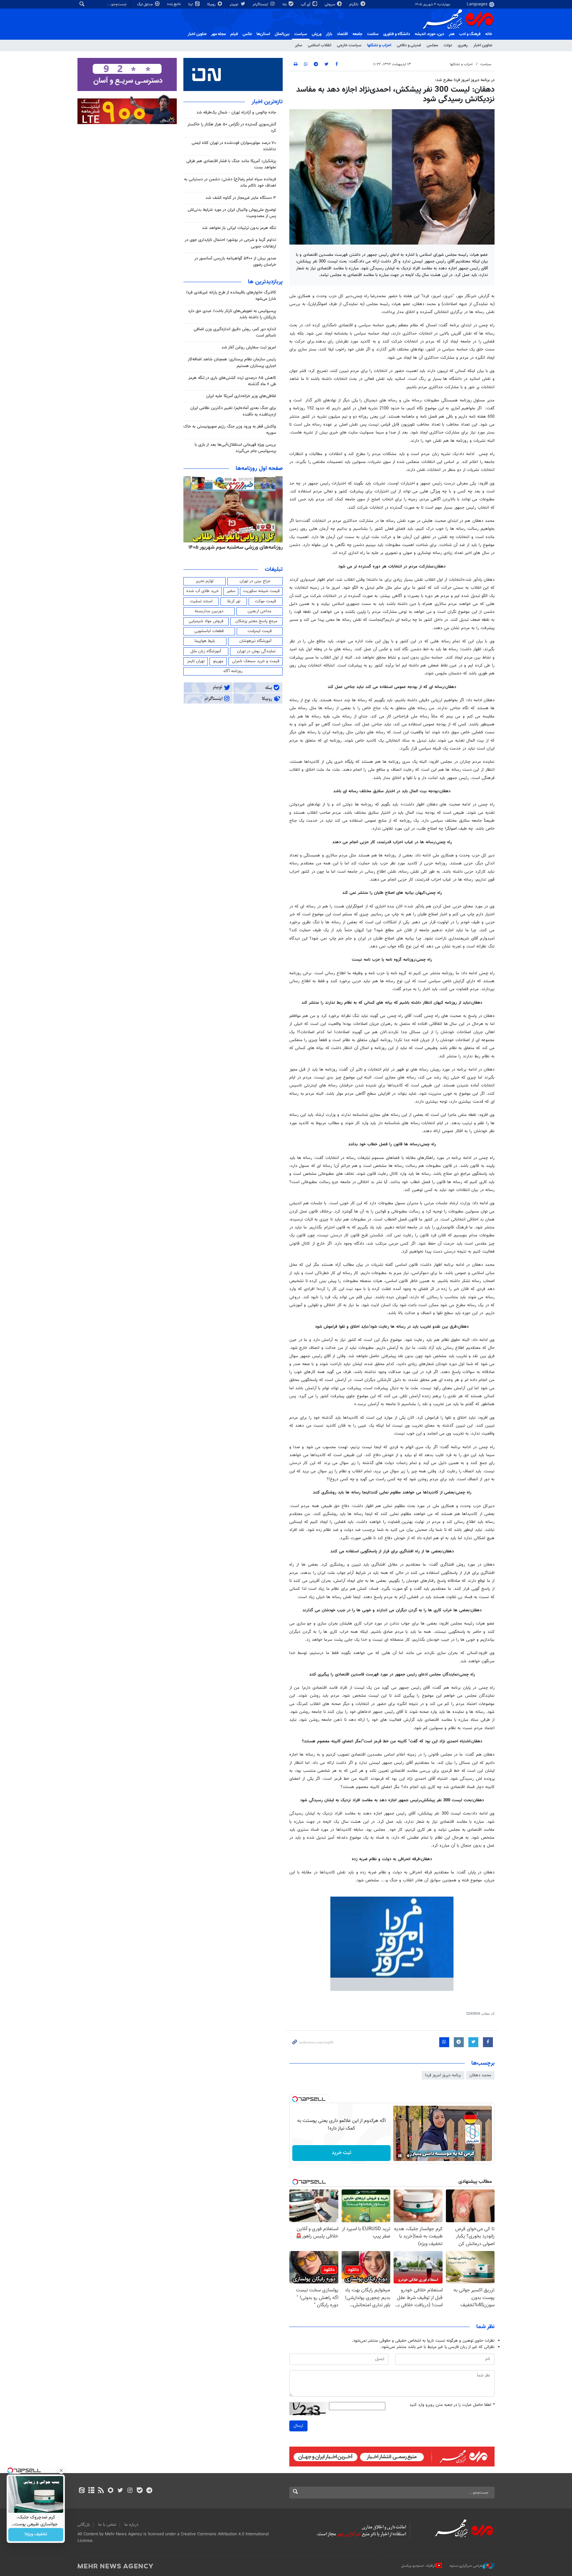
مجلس (432, 45)
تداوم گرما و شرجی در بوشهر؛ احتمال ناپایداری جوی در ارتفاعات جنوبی (230, 243)
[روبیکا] (111, 2491)
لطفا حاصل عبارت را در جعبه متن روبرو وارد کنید (452, 2405)
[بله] (140, 2491)
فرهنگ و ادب (470, 34)
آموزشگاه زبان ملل (206, 651)
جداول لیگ (145, 4)
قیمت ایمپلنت (260, 631)
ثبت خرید (341, 2153)
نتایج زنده (174, 4)
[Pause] (400, 2156)
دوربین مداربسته (209, 611)
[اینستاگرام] (130, 2491)
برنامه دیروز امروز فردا (443, 2075)
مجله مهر (218, 34)
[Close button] (61, 2470)
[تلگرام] (149, 2491)
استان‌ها (263, 34)
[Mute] (409, 2156)
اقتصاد (342, 34)
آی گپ (306, 4)
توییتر (235, 4)
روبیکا (212, 4)
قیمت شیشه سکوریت (261, 591)
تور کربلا (234, 601)
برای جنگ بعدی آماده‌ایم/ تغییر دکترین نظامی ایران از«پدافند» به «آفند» (233, 411)
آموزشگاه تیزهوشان (255, 641)
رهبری (463, 45)
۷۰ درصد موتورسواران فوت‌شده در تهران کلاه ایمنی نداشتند (234, 146)
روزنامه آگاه (233, 671)
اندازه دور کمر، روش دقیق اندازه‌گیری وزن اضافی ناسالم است (235, 332)
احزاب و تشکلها (379, 45)
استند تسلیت (201, 601)
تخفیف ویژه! (36, 2535)
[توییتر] (120, 2491)
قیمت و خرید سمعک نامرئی (256, 661)
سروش (330, 4)
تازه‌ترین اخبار (267, 102)
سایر (299, 45)
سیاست (301, 34)
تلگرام (354, 4)
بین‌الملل (282, 34)
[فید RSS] (101, 2491)
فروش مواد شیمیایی (206, 621)
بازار (329, 34)
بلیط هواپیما (205, 641)
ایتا (191, 4)
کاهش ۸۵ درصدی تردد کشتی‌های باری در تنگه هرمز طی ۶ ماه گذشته (232, 381)
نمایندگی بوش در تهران (256, 651)
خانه (489, 34)
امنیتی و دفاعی (409, 45)
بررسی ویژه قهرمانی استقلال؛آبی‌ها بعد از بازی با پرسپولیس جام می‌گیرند (235, 448)
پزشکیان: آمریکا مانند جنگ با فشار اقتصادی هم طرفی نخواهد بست (231, 164)
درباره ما (131, 2525)
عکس (247, 34)
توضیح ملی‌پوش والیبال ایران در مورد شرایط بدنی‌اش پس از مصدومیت (232, 213)
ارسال (298, 2426)
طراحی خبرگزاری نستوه (466, 2566)
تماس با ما (107, 2525)
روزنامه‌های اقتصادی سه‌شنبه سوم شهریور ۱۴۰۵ (233, 547)
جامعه (358, 34)
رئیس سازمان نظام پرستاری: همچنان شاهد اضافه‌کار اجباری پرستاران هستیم (232, 363)
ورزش (317, 34)
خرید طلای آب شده (203, 591)
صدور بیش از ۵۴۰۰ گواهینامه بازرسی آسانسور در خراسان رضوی (235, 262)
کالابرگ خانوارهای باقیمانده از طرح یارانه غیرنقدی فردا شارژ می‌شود (231, 296)
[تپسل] (295, 2099)
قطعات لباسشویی (209, 631)
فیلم (234, 34)
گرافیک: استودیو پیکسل (419, 2566)
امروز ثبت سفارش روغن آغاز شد (249, 347)
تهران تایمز (196, 661)
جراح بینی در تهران (255, 581)
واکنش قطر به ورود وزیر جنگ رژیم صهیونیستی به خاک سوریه (230, 430)
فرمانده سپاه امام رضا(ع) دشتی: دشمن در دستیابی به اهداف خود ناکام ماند (230, 183)
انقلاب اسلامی (320, 45)
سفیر (231, 591)
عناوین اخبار (483, 45)
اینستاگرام (261, 4)
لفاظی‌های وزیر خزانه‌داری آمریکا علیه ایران (241, 396)
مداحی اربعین (260, 611)
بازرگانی (84, 2525)
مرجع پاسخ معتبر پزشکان (256, 621)
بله (285, 4)
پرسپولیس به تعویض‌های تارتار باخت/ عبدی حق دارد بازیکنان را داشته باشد (232, 314)
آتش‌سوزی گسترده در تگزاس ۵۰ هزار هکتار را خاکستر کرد (232, 128)
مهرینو (218, 661)
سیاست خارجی (349, 45)
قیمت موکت (265, 601)
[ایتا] (82, 2491)
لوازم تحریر (205, 581)
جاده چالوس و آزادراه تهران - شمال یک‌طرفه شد (236, 113)
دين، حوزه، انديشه (429, 34)
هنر (452, 34)
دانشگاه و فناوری (397, 34)
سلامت (373, 34)
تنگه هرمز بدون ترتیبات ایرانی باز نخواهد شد (239, 228)
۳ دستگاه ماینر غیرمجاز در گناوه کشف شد (241, 198)
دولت (448, 45)
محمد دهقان (480, 2075)
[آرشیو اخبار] (91, 2491)
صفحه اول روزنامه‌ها (259, 469)
